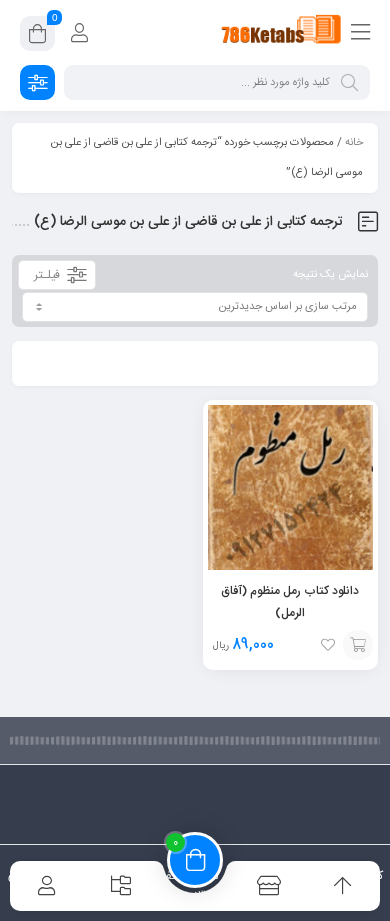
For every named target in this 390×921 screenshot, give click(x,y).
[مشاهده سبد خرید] (37, 37)
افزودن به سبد (358, 645)
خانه (354, 143)
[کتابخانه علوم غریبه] (281, 33)
